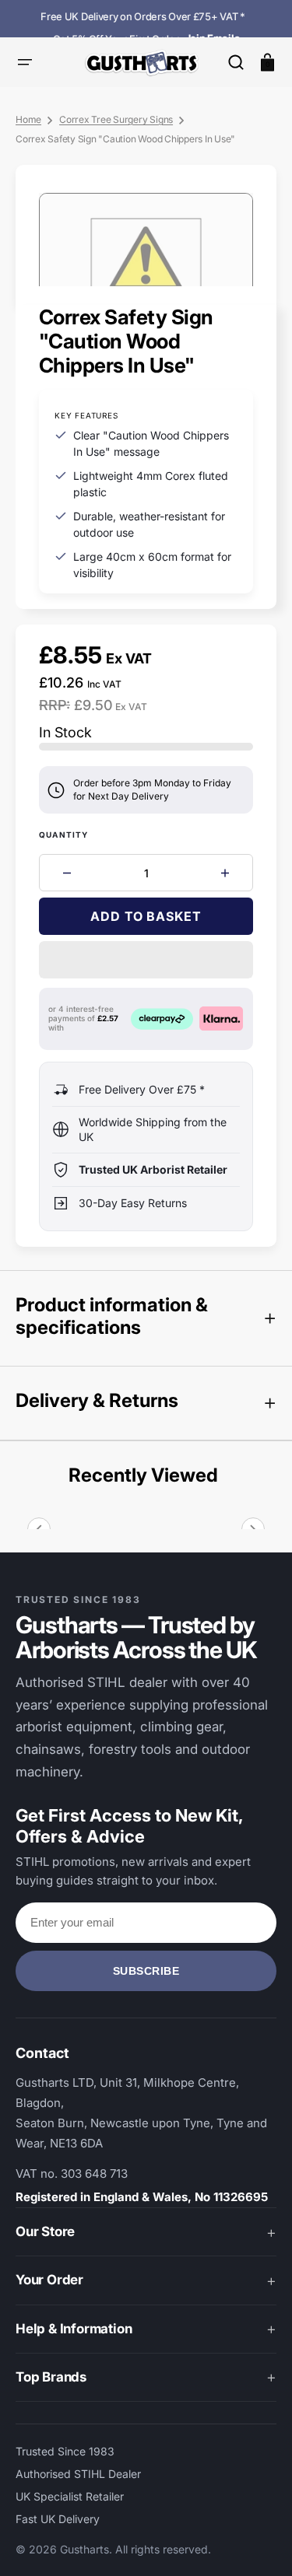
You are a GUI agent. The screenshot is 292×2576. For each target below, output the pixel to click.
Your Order (49, 2280)
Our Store (45, 2231)
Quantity (64, 835)
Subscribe (146, 1971)
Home (28, 119)
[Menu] (25, 62)
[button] (236, 62)
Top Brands (51, 2377)
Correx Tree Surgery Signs (116, 119)
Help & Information (74, 2329)
